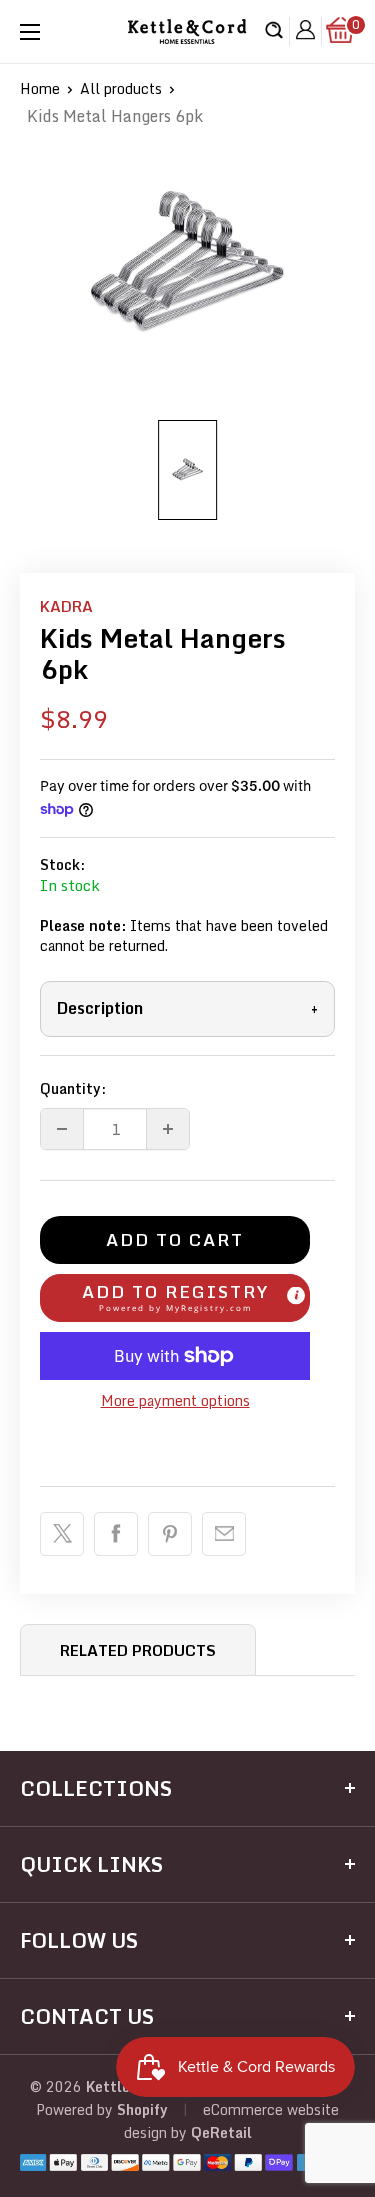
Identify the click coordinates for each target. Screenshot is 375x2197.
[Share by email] (224, 1534)
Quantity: (73, 1088)
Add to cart (175, 1239)
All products (121, 88)
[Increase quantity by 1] (168, 1129)
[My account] (305, 32)
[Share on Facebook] (116, 1534)
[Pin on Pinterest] (170, 1534)
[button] (175, 1298)
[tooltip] (296, 1296)
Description (187, 1008)
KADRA (66, 606)
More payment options (175, 1400)
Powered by (76, 2109)
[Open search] (274, 32)
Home (40, 88)
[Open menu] (30, 32)
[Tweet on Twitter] (62, 1534)
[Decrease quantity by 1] (62, 1129)
